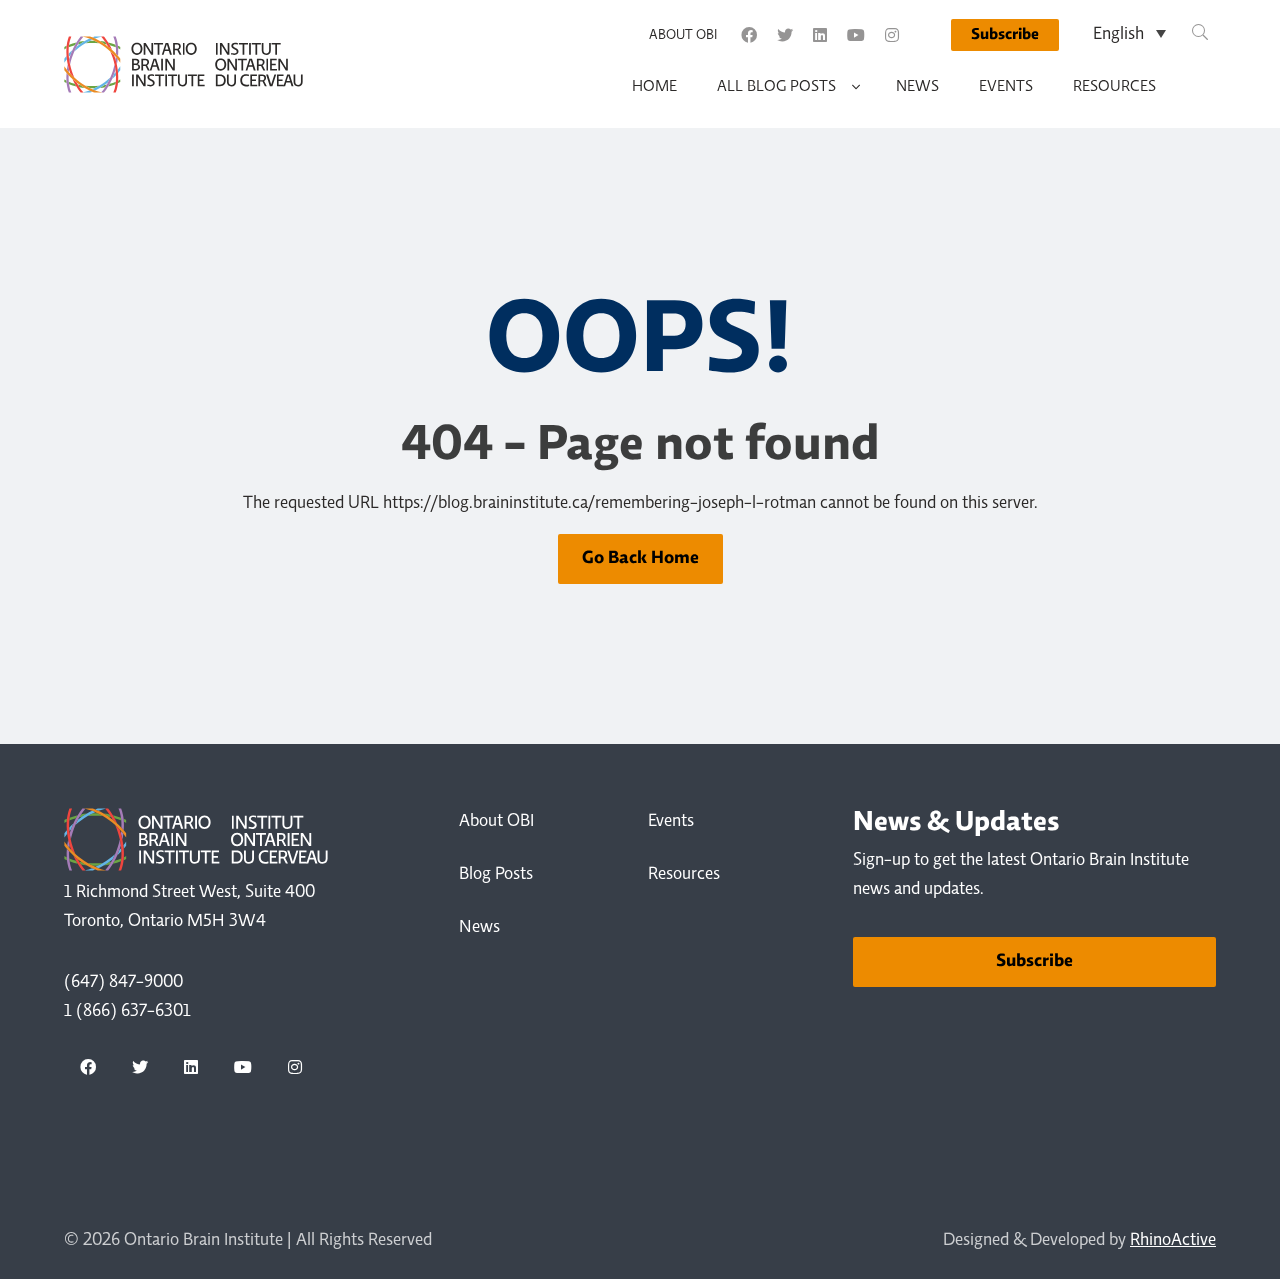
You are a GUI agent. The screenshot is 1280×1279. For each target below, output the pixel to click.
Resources (1114, 87)
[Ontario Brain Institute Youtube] (856, 35)
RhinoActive (1173, 1241)
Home (654, 87)
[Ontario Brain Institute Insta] (892, 35)
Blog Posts (496, 875)
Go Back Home (640, 559)
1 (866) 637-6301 (127, 1012)
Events (1006, 87)
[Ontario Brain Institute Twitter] (785, 35)
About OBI (683, 36)
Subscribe (1005, 35)
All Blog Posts (776, 87)
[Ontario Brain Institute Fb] (749, 35)
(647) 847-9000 (123, 983)
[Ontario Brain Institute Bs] (927, 35)
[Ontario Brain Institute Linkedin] (820, 35)
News (917, 87)
